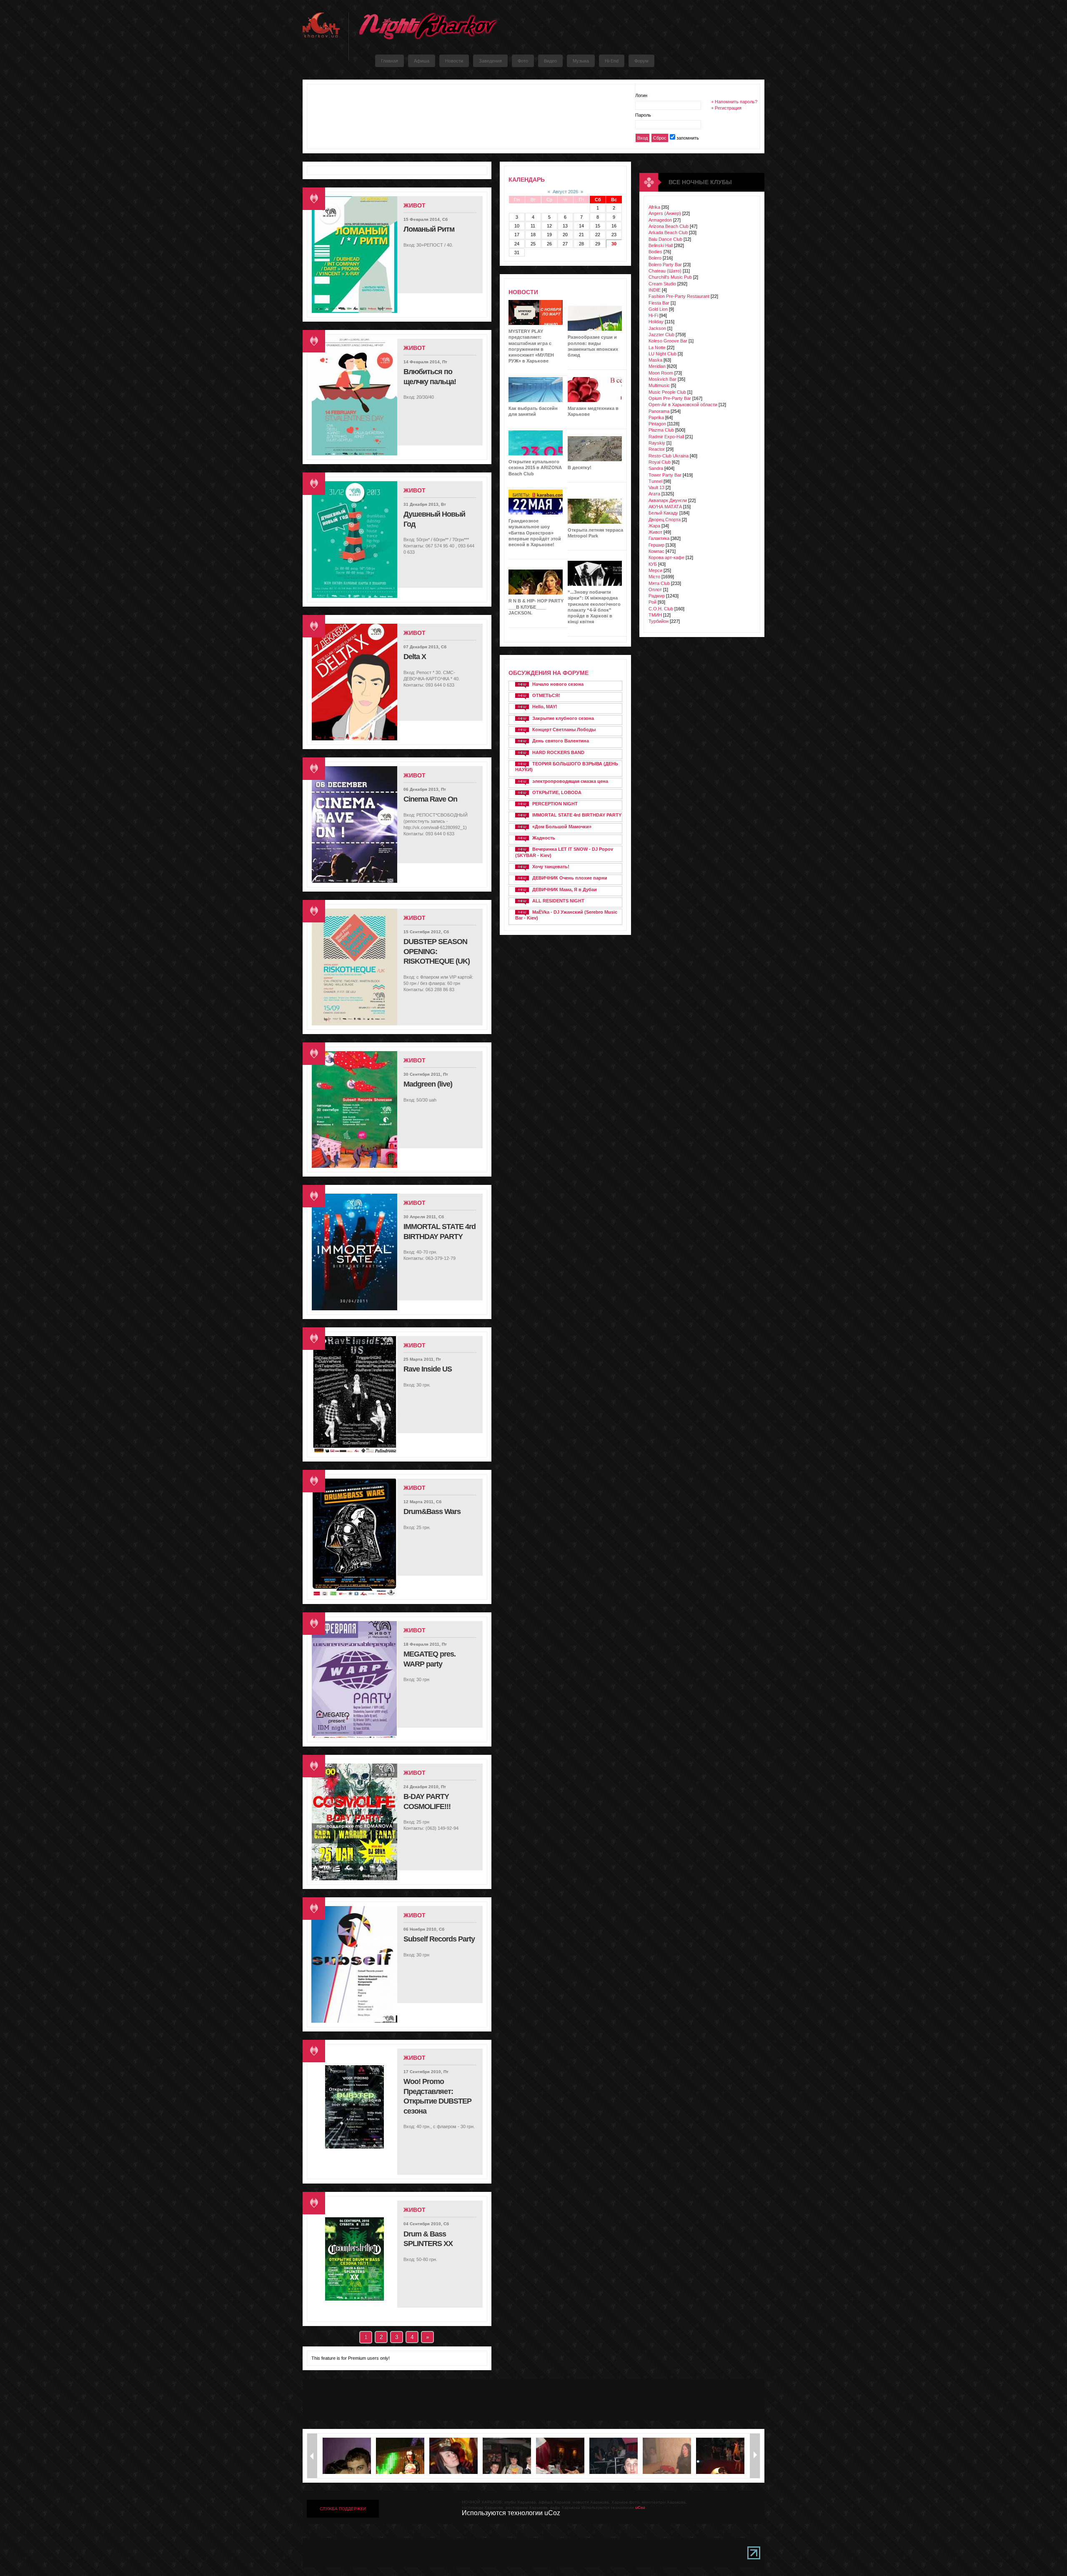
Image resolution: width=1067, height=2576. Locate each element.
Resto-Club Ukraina (669, 456)
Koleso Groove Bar (668, 341)
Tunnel (655, 481)
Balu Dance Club (665, 239)
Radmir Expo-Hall (666, 437)
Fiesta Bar (659, 303)
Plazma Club (661, 430)
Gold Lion (658, 309)
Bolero (655, 258)
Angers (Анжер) (665, 213)
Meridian (657, 366)
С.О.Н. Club (661, 609)
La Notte (657, 347)
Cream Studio (662, 284)
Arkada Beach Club (668, 232)
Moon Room (661, 373)
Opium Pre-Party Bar (670, 398)
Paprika (656, 417)
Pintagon (657, 424)
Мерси (655, 570)
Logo (428, 26)
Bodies (655, 252)
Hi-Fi (653, 315)
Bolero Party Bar (665, 265)
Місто (654, 577)
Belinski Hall (661, 245)
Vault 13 (656, 487)
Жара (654, 526)
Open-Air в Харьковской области (683, 405)
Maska (655, 360)
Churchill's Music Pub (670, 277)
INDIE (655, 290)
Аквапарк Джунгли (668, 500)
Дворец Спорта (665, 520)
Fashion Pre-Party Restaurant (679, 296)
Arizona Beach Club (669, 226)
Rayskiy (657, 443)
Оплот (655, 590)
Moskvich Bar (662, 379)
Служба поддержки (343, 2509)
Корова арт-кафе (666, 557)
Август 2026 (565, 192)
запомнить (688, 138)
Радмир (657, 596)
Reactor (657, 449)
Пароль (643, 115)
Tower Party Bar (665, 475)
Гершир (656, 545)
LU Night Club (662, 354)
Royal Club (660, 462)
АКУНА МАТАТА (665, 507)
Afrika (654, 207)
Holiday (656, 322)
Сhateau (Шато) (665, 271)
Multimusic (659, 385)
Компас (656, 551)
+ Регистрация (726, 108)
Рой (652, 602)
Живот (655, 532)
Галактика (659, 538)
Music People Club (667, 392)
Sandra (656, 468)
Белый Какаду (663, 513)
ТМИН (655, 615)
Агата (654, 494)
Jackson (657, 328)
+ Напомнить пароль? (734, 102)
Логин (641, 95)
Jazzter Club (661, 335)
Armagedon (660, 220)
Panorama (659, 411)
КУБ (653, 564)
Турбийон (659, 621)
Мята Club (659, 583)
